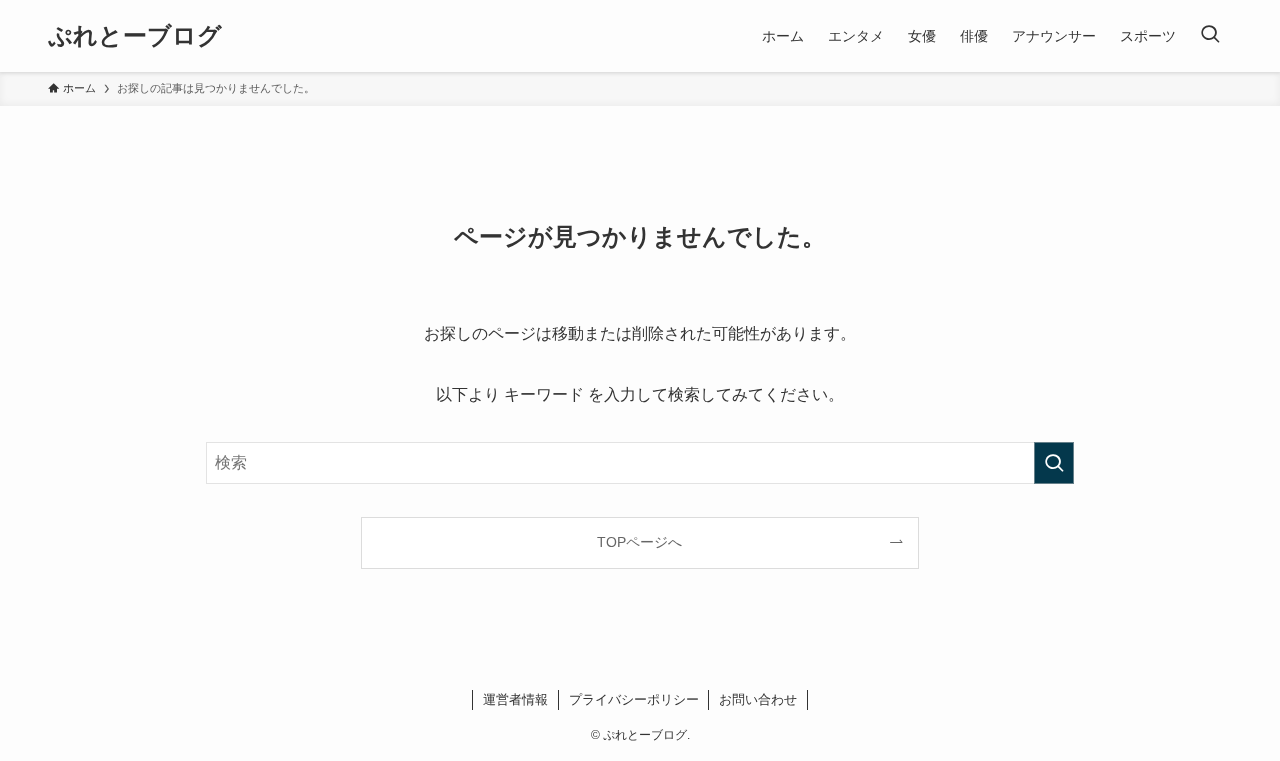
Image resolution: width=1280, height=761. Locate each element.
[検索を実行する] (1054, 463)
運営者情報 (515, 699)
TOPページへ (639, 542)
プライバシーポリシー (634, 699)
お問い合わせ (758, 699)
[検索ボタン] (1210, 36)
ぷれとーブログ (135, 36)
